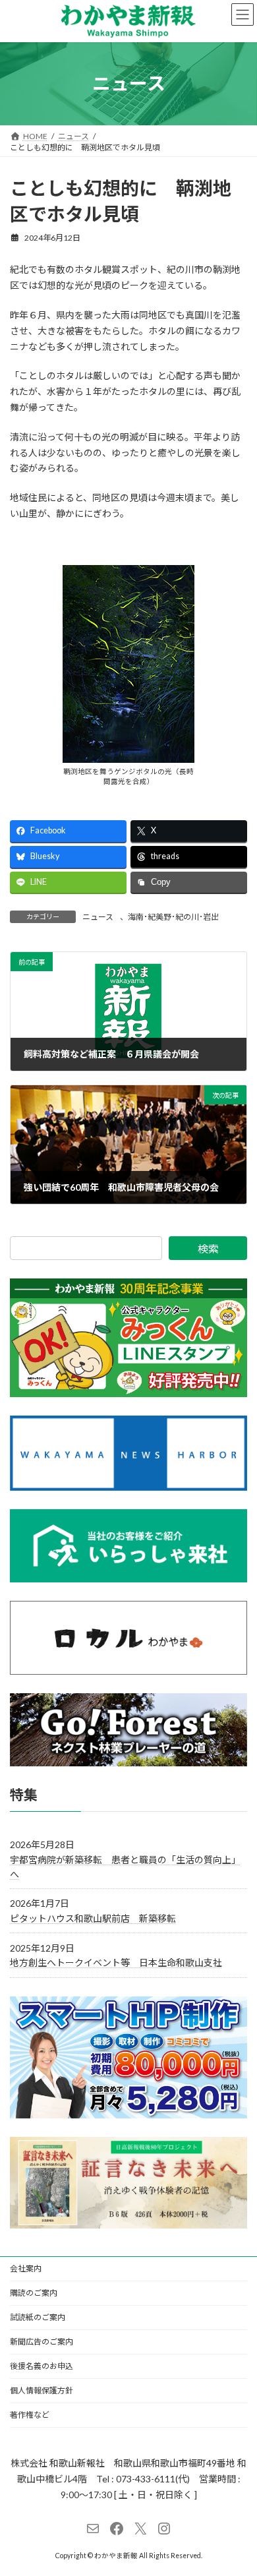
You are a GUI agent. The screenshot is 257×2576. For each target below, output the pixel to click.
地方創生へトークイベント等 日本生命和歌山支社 (116, 1962)
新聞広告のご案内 (42, 2342)
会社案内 (26, 2268)
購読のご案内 (34, 2293)
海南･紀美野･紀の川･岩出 (173, 917)
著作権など (30, 2415)
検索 (208, 1248)
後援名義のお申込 (42, 2366)
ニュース (98, 917)
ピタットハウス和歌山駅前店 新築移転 (93, 1918)
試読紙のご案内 (38, 2317)
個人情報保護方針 (42, 2390)
